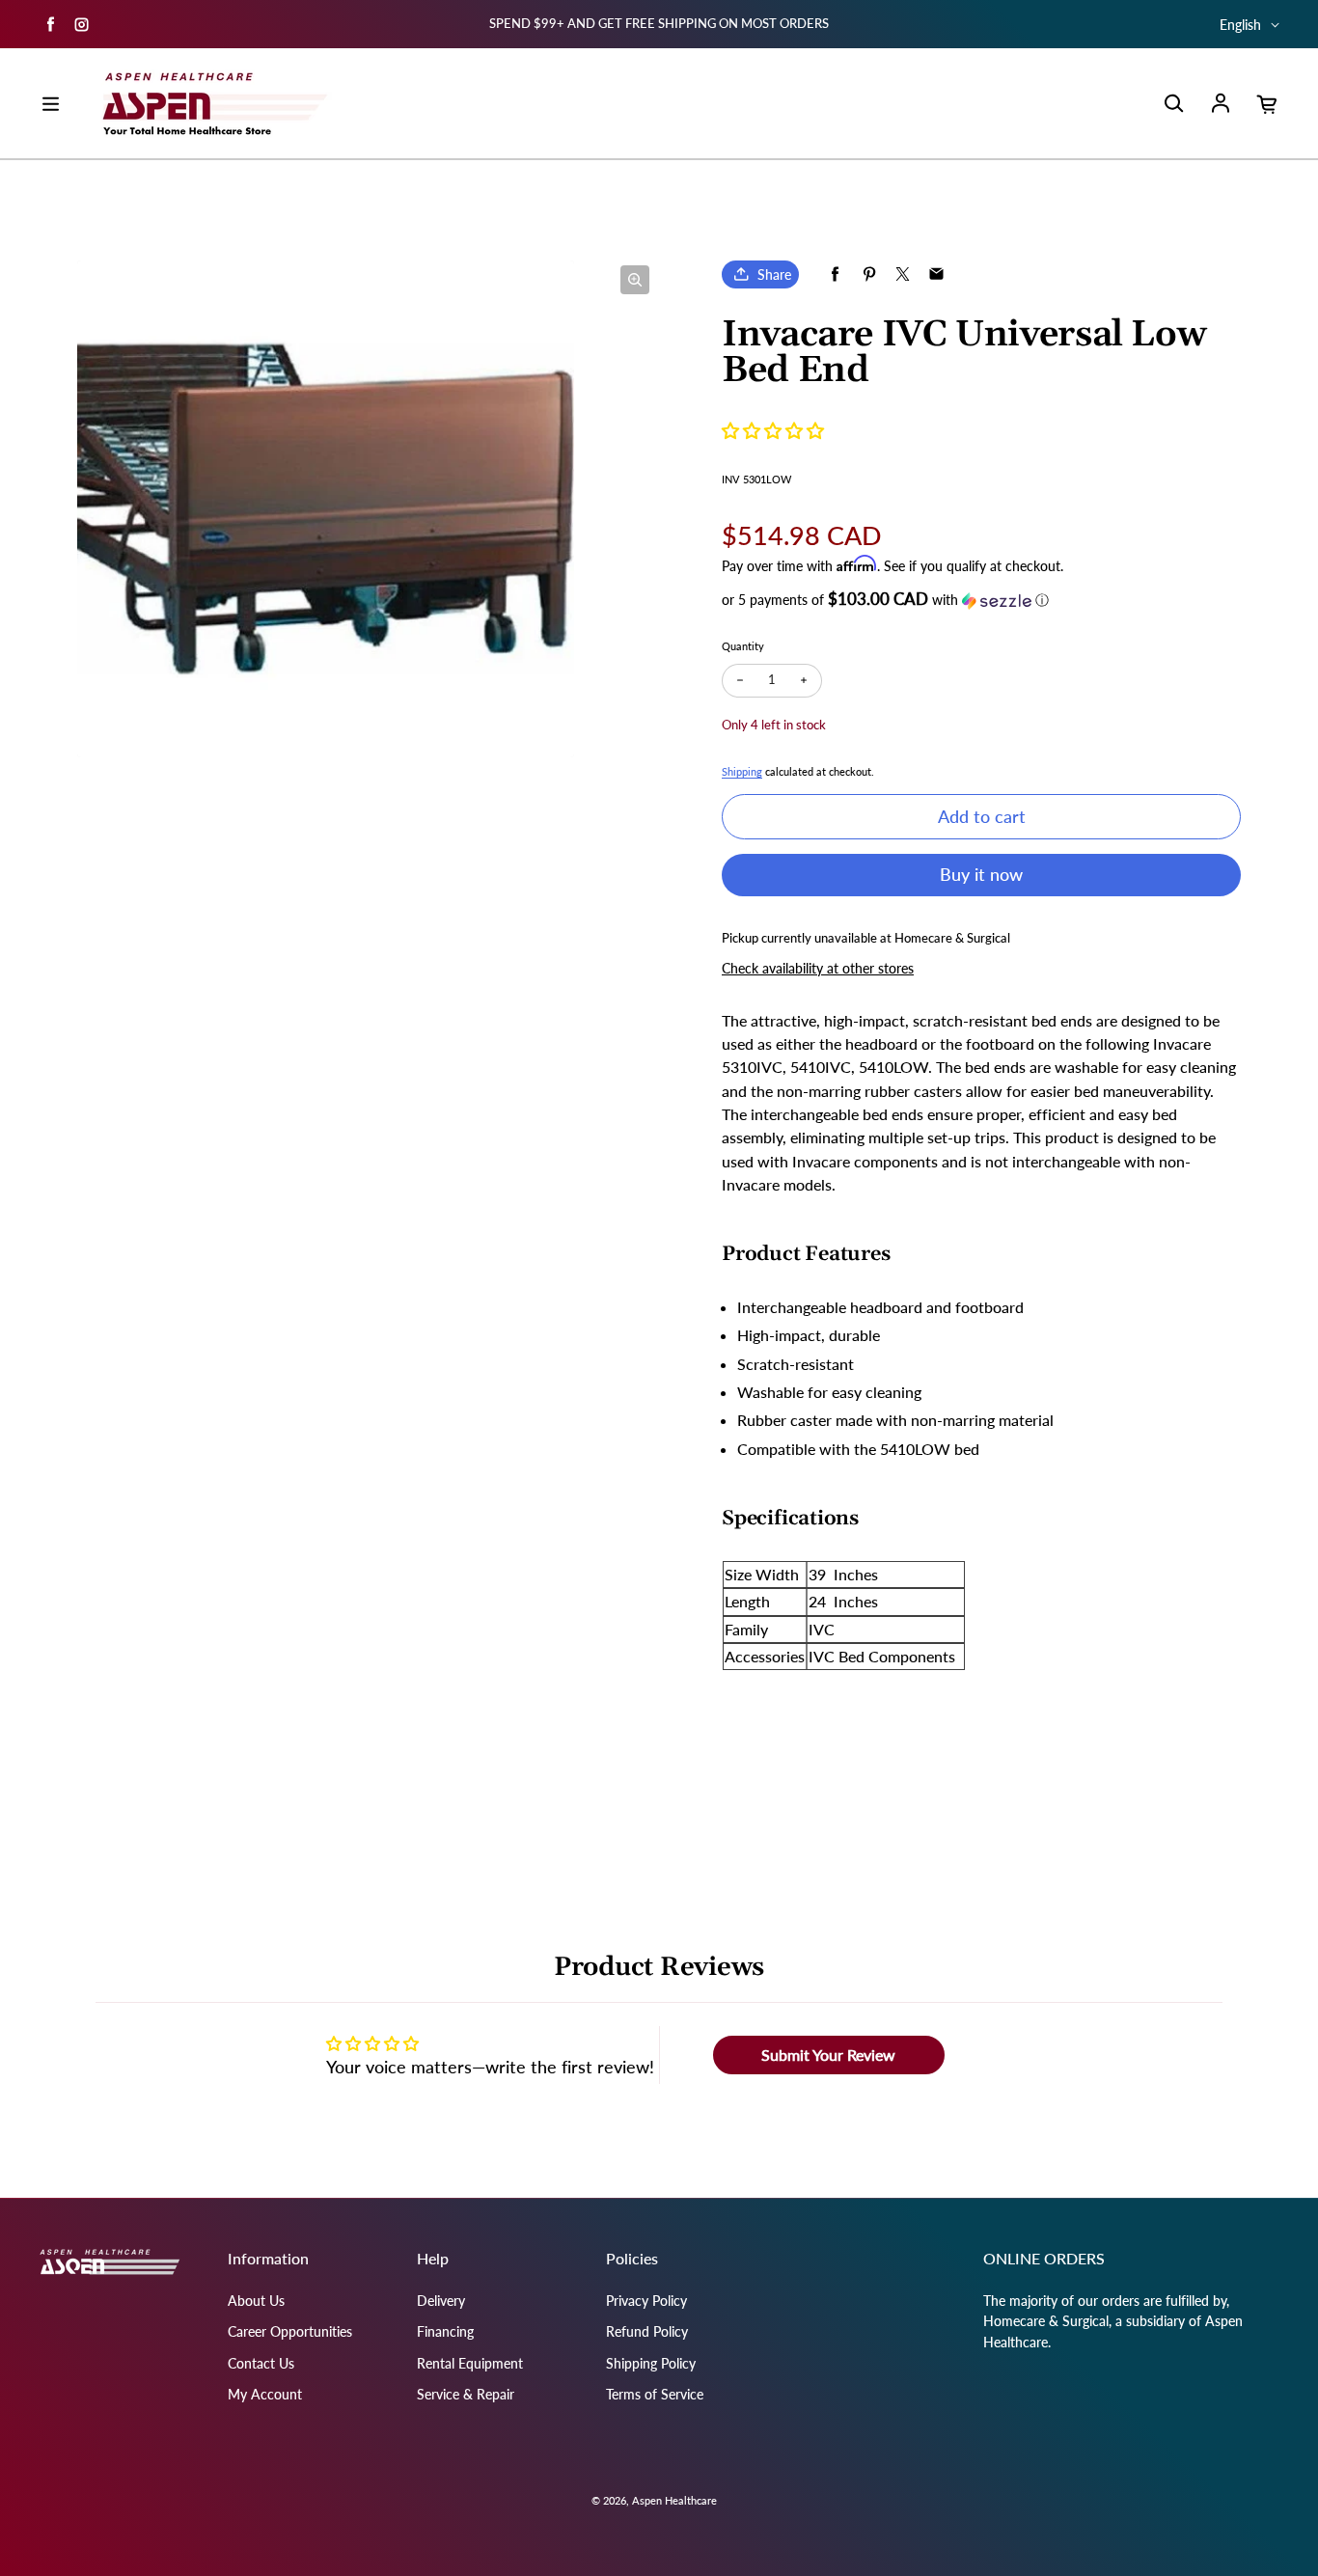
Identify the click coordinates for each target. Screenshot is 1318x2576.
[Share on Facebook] (835, 274)
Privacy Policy (646, 2301)
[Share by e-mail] (936, 274)
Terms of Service (655, 2394)
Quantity (743, 646)
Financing (445, 2331)
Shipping (742, 771)
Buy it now (981, 874)
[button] (773, 430)
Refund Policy (647, 2331)
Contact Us (261, 2363)
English (1240, 25)
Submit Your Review (828, 2055)
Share (774, 274)
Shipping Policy (651, 2363)
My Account (265, 2394)
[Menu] (50, 104)
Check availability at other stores (818, 968)
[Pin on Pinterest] (869, 274)
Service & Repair (466, 2394)
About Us (256, 2301)
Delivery (441, 2301)
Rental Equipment (470, 2363)
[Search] (1173, 104)
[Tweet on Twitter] (903, 274)
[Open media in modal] (635, 280)
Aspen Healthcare (674, 2500)
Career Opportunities (290, 2331)
